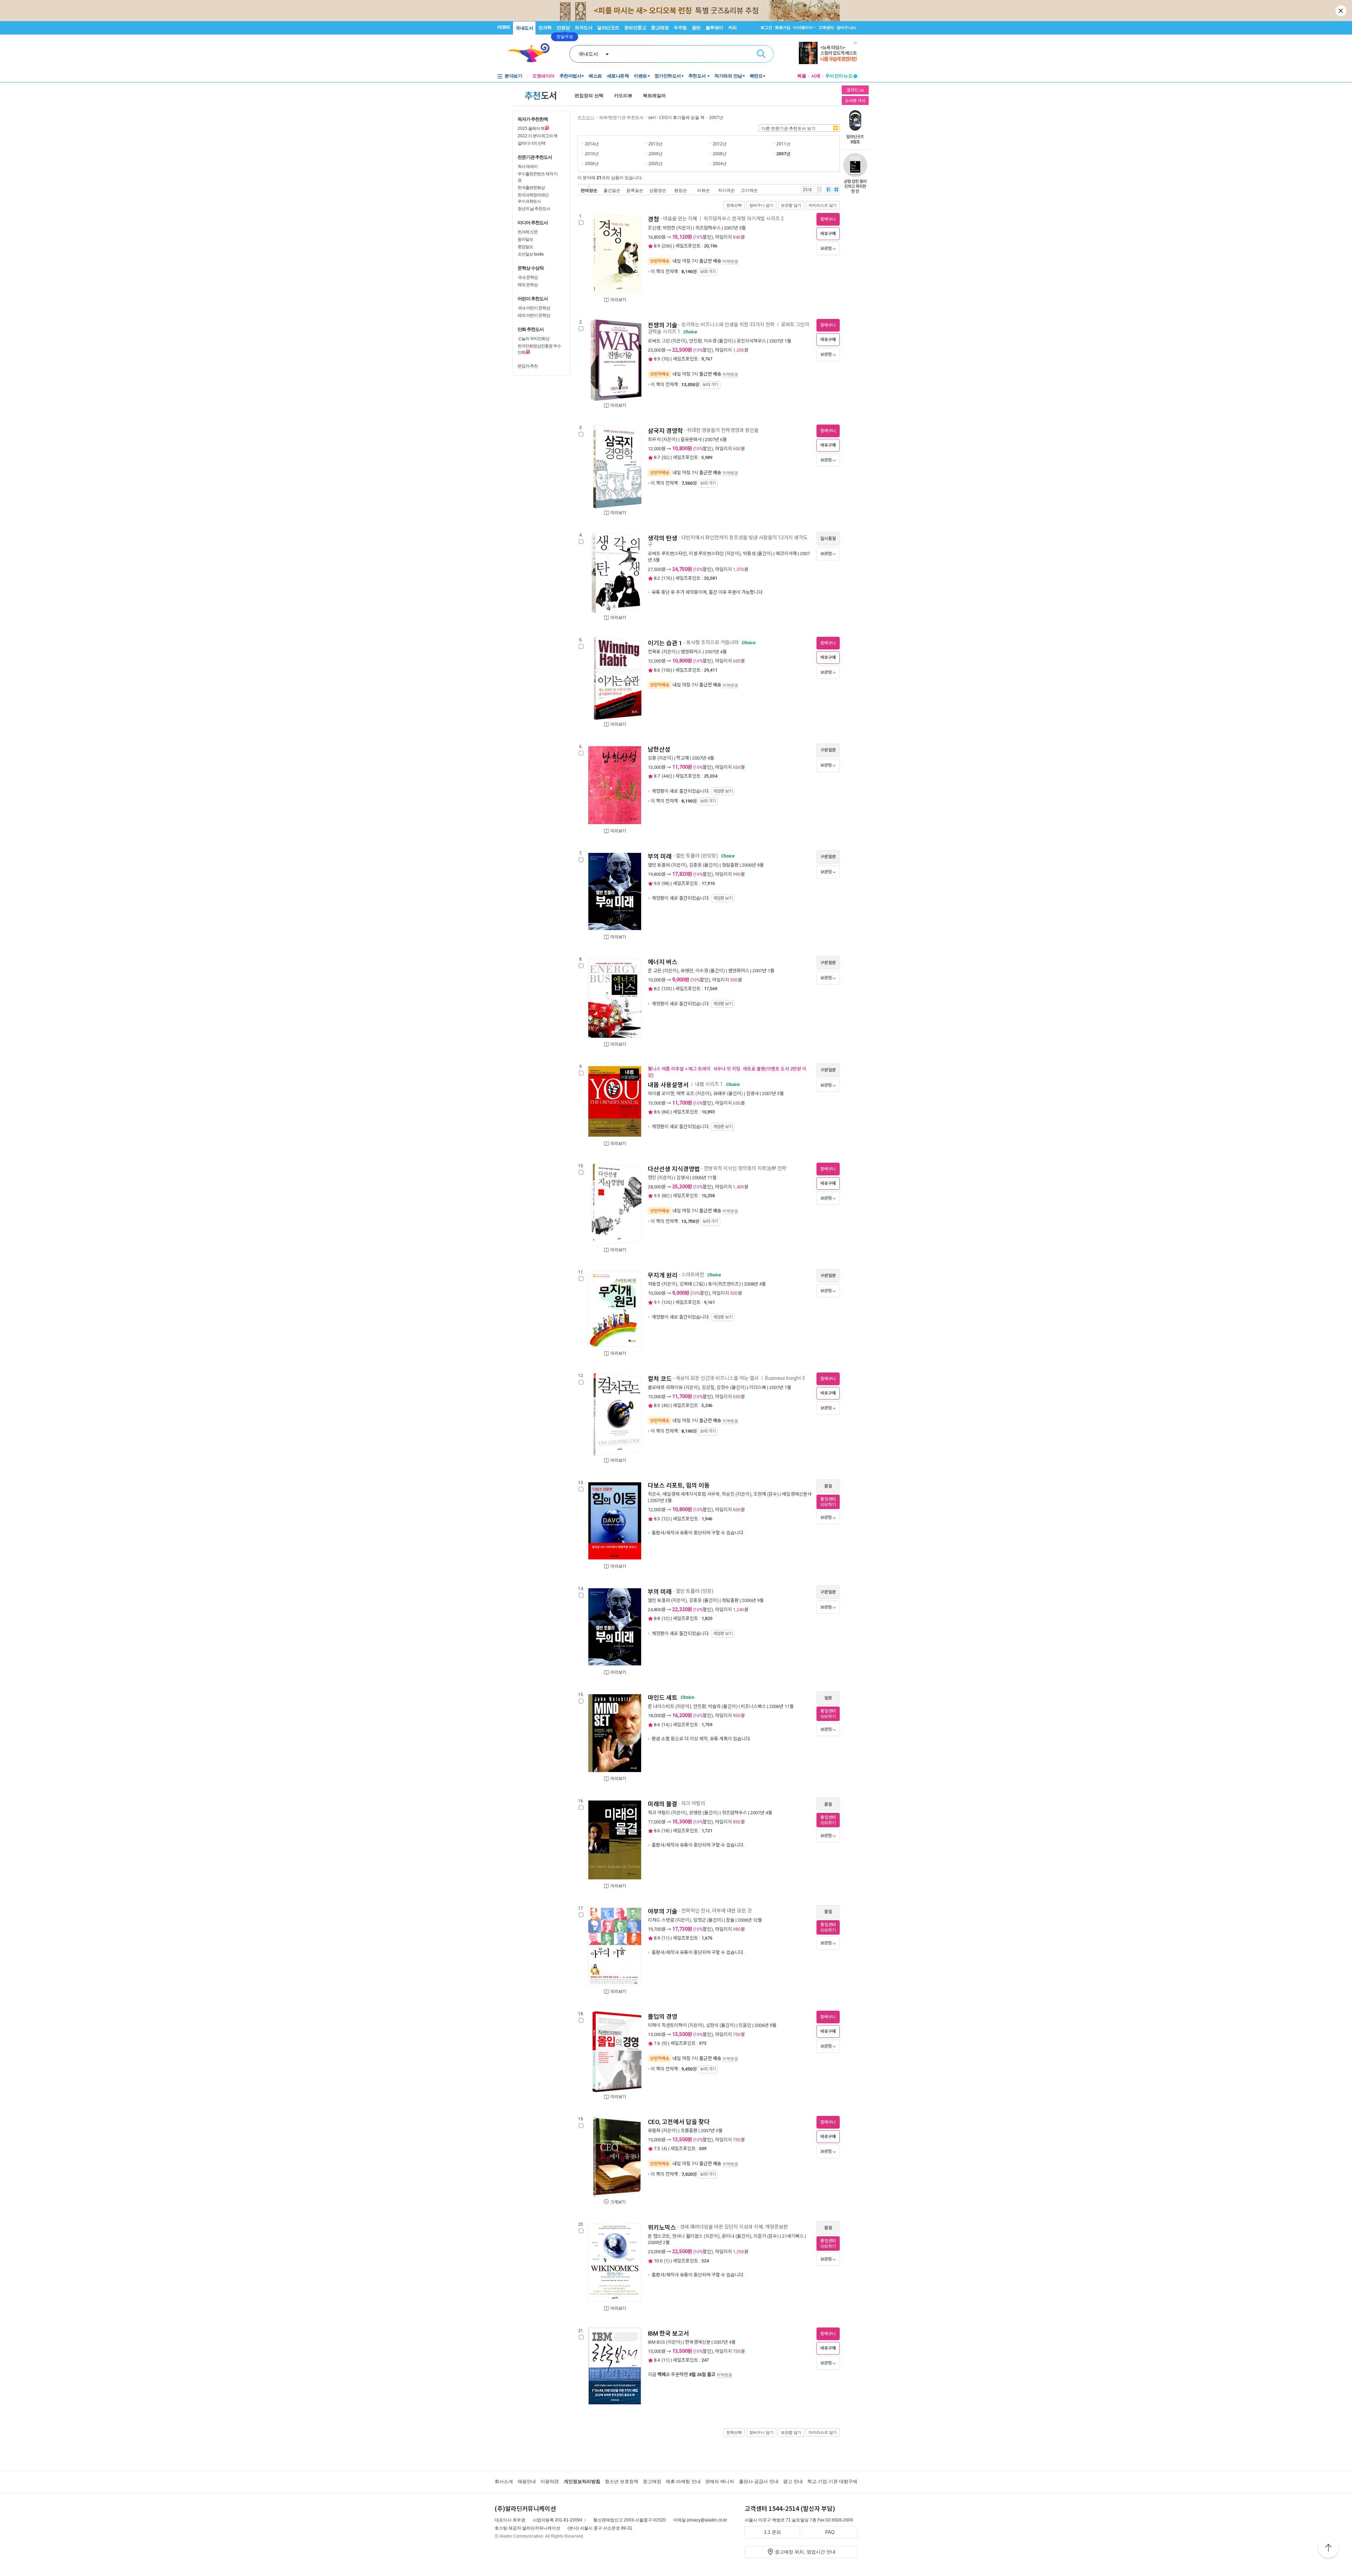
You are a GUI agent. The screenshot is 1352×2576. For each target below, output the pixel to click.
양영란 (695, 1813)
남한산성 (659, 749)
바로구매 (828, 234)
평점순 (681, 190)
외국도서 (583, 28)
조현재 (760, 1494)
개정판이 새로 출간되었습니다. (691, 791)
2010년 (592, 154)
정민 (652, 1178)
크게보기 (618, 2202)
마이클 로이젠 (661, 1094)
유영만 (687, 971)
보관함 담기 (791, 205)
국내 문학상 (528, 277)
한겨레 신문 (528, 232)
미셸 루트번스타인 (706, 554)
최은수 (654, 1494)
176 (667, 578)
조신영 (654, 228)
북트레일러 (654, 96)
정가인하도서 (668, 76)
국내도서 (524, 28)
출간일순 (612, 190)
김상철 (708, 1387)
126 (667, 1302)
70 (665, 359)
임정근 (700, 1920)
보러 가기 (708, 272)
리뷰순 (703, 190)
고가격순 (749, 190)
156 (667, 670)
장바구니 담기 (761, 205)
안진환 (695, 341)
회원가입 (783, 27)
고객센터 (826, 27)
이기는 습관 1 (665, 643)
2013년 (656, 144)
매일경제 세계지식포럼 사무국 (691, 1494)
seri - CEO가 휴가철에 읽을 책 (676, 117)
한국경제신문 (698, 2342)
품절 (828, 1486)
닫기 (1341, 11)
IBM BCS (656, 2342)
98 (665, 883)
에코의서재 (786, 554)
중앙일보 (525, 247)
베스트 (595, 76)
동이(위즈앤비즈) (724, 1284)
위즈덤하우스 (708, 228)
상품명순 (658, 190)
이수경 (710, 341)
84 (665, 1112)
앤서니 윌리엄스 (687, 2236)
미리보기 (618, 300)
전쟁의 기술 (663, 325)
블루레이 (714, 28)
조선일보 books (531, 254)
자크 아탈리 (659, 1813)
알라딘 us (855, 90)
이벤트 (640, 76)
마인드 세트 (663, 1698)
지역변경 (730, 261)
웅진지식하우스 (751, 341)
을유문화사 (691, 439)
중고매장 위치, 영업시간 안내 (805, 2552)
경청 (653, 219)
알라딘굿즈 (608, 28)
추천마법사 (571, 76)
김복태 (686, 1284)
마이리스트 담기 (823, 205)
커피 (733, 28)
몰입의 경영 (663, 2017)
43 (665, 1405)
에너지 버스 (663, 962)
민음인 (745, 2025)
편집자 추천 (528, 366)
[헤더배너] (828, 53)
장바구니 (846, 27)
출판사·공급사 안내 (759, 2481)
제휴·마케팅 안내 (683, 2481)
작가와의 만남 (728, 76)
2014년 (592, 144)
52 (665, 457)
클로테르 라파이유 (665, 1387)
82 (665, 1196)
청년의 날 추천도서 (534, 209)
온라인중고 (635, 28)
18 (665, 1831)
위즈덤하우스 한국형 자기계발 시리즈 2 (744, 219)
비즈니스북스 (753, 1706)
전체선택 (734, 205)
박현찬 (669, 228)
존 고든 (655, 971)
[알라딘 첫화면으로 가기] (532, 53)
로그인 (766, 27)
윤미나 (728, 2236)
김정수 (723, 1387)
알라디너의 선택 (531, 143)
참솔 (730, 1920)
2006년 (592, 164)
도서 (541, 95)
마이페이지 (803, 27)
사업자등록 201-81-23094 (558, 2520)
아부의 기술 (663, 1911)
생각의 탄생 (663, 538)
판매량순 (589, 190)
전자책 (545, 28)
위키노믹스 (662, 2228)
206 (667, 246)
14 (665, 1725)
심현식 (712, 2025)
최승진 (728, 1494)
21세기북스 (793, 2236)
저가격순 (726, 190)
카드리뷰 (623, 96)
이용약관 (550, 2481)
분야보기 (513, 76)
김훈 (652, 758)
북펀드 (756, 76)
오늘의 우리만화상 (533, 338)
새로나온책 (618, 76)
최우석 (654, 439)
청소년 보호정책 (622, 2481)
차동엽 (654, 1284)
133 (667, 989)
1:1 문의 (772, 2532)
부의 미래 (660, 856)
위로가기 (1328, 2549)
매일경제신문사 (797, 1494)
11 (665, 1938)
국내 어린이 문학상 (534, 308)
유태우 (720, 1094)
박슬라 (714, 1706)
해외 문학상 (528, 285)
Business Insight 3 (785, 1378)
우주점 (680, 28)
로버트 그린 (659, 341)
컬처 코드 (660, 1379)
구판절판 (828, 750)
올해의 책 (531, 128)
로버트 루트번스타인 (667, 554)
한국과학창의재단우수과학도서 (533, 198)
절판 (828, 1698)
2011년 (783, 144)
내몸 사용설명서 (668, 1085)
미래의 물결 (663, 1804)
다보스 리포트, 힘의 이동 (679, 1485)
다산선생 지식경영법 (674, 1169)
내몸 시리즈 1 (709, 1084)
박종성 (749, 554)
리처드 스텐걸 (661, 1920)
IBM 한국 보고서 (668, 2333)
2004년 (720, 164)
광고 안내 (793, 2481)
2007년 (716, 117)
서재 (816, 76)
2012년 (720, 144)
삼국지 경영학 (665, 431)
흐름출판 (689, 2131)
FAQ (830, 2532)
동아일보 (525, 239)
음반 (696, 28)
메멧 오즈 (685, 1094)
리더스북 (758, 1387)
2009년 (656, 154)
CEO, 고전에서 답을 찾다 (679, 2122)
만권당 (563, 28)
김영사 (752, 1094)
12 (665, 1519)
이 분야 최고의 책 (537, 136)
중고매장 (660, 28)
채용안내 (527, 2481)
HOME (504, 27)
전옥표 (654, 652)
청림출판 (730, 865)
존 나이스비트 (661, 1706)
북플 (802, 76)
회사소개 (504, 2481)
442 (667, 776)
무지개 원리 (663, 1275)
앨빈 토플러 (659, 865)
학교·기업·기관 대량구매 (832, 2481)
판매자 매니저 (720, 2481)
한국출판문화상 (531, 187)
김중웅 (695, 865)
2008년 (720, 154)
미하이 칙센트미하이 (667, 2025)
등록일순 (635, 190)
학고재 (683, 758)
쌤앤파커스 (691, 652)
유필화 (654, 2131)
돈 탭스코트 (659, 2236)
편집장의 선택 (589, 96)
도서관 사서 (855, 100)
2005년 (656, 164)
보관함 (826, 249)
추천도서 (698, 76)
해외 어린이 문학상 (534, 315)
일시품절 (828, 539)
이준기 (760, 2236)
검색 (761, 54)
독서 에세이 (528, 166)
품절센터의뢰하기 (828, 1502)
